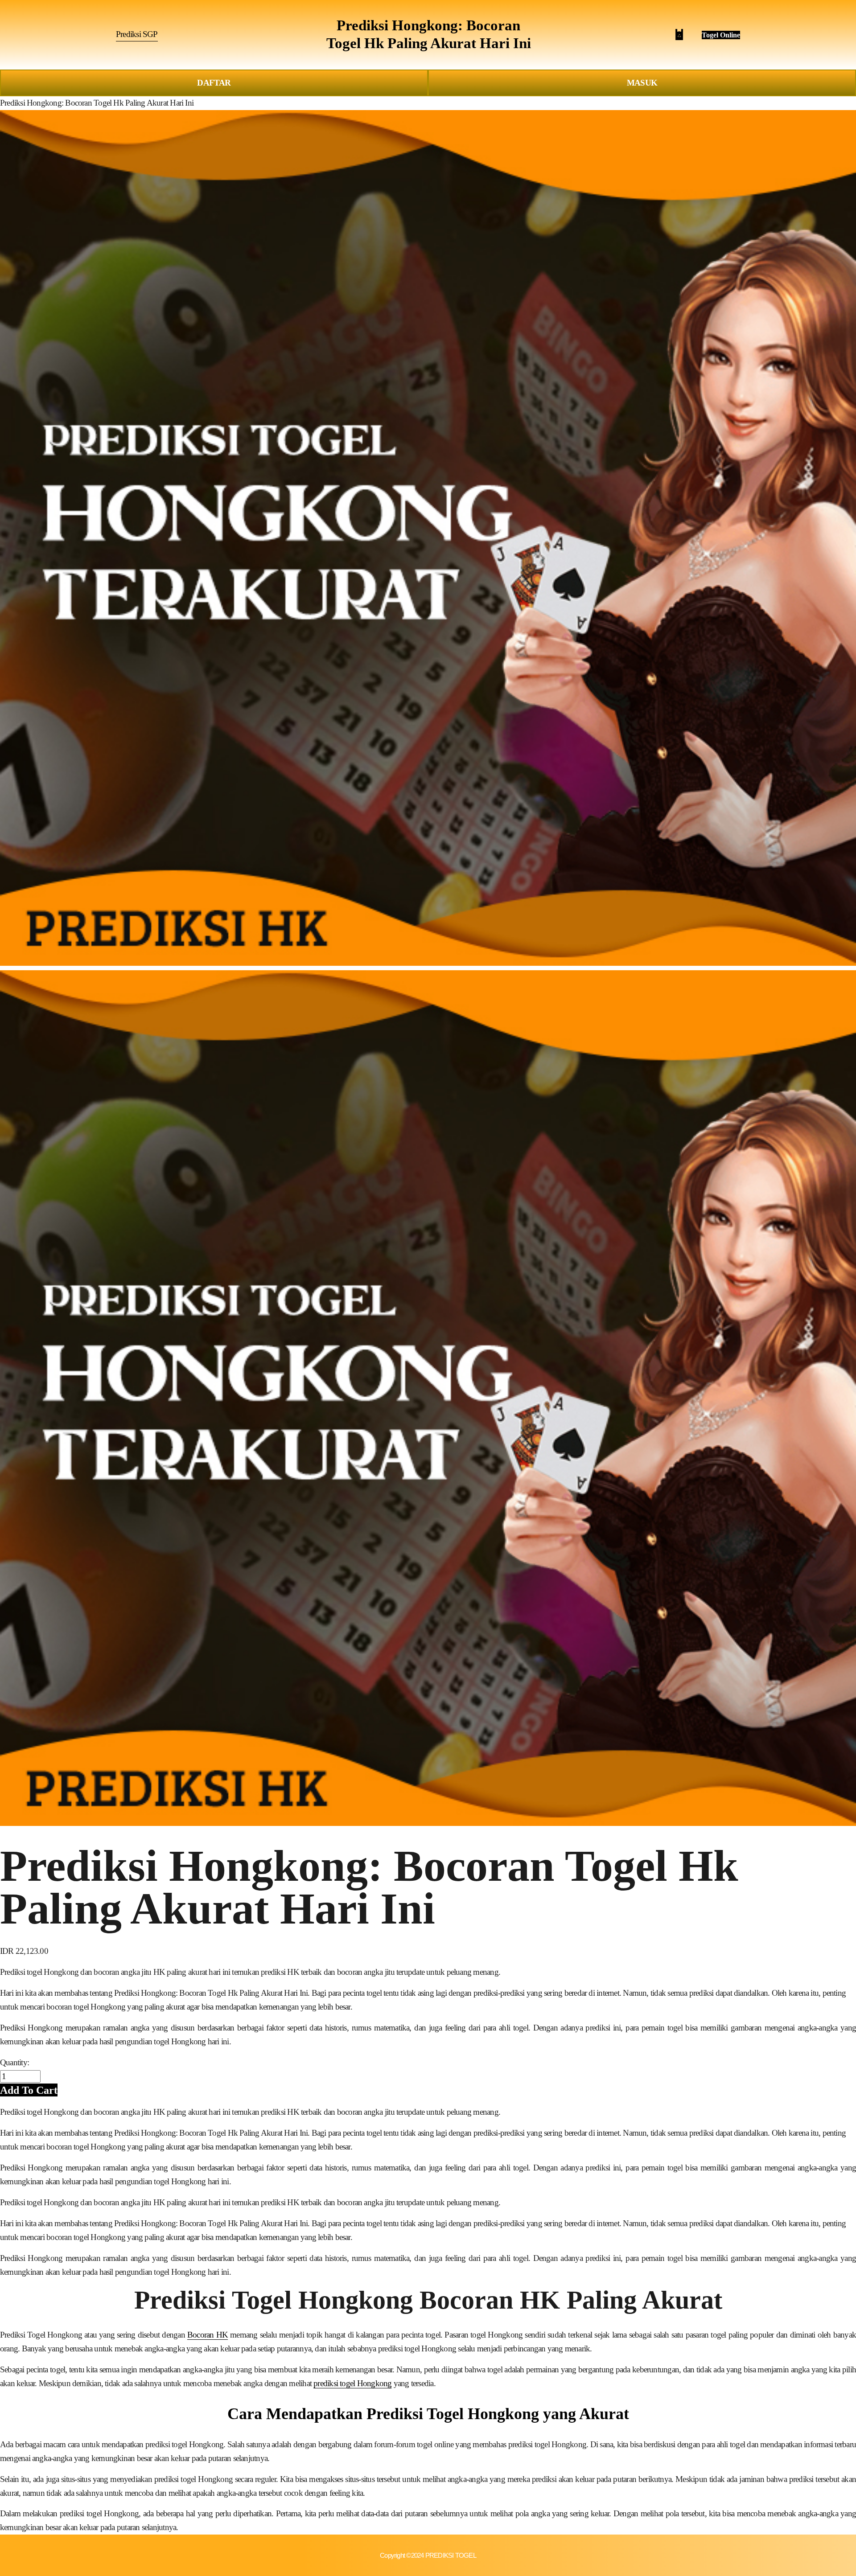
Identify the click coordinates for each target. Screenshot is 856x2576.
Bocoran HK (208, 2335)
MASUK (642, 83)
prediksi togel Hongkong (352, 2383)
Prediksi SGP (137, 34)
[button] (29, 2090)
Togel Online (721, 35)
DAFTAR (214, 83)
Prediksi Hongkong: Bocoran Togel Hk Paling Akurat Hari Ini (97, 103)
